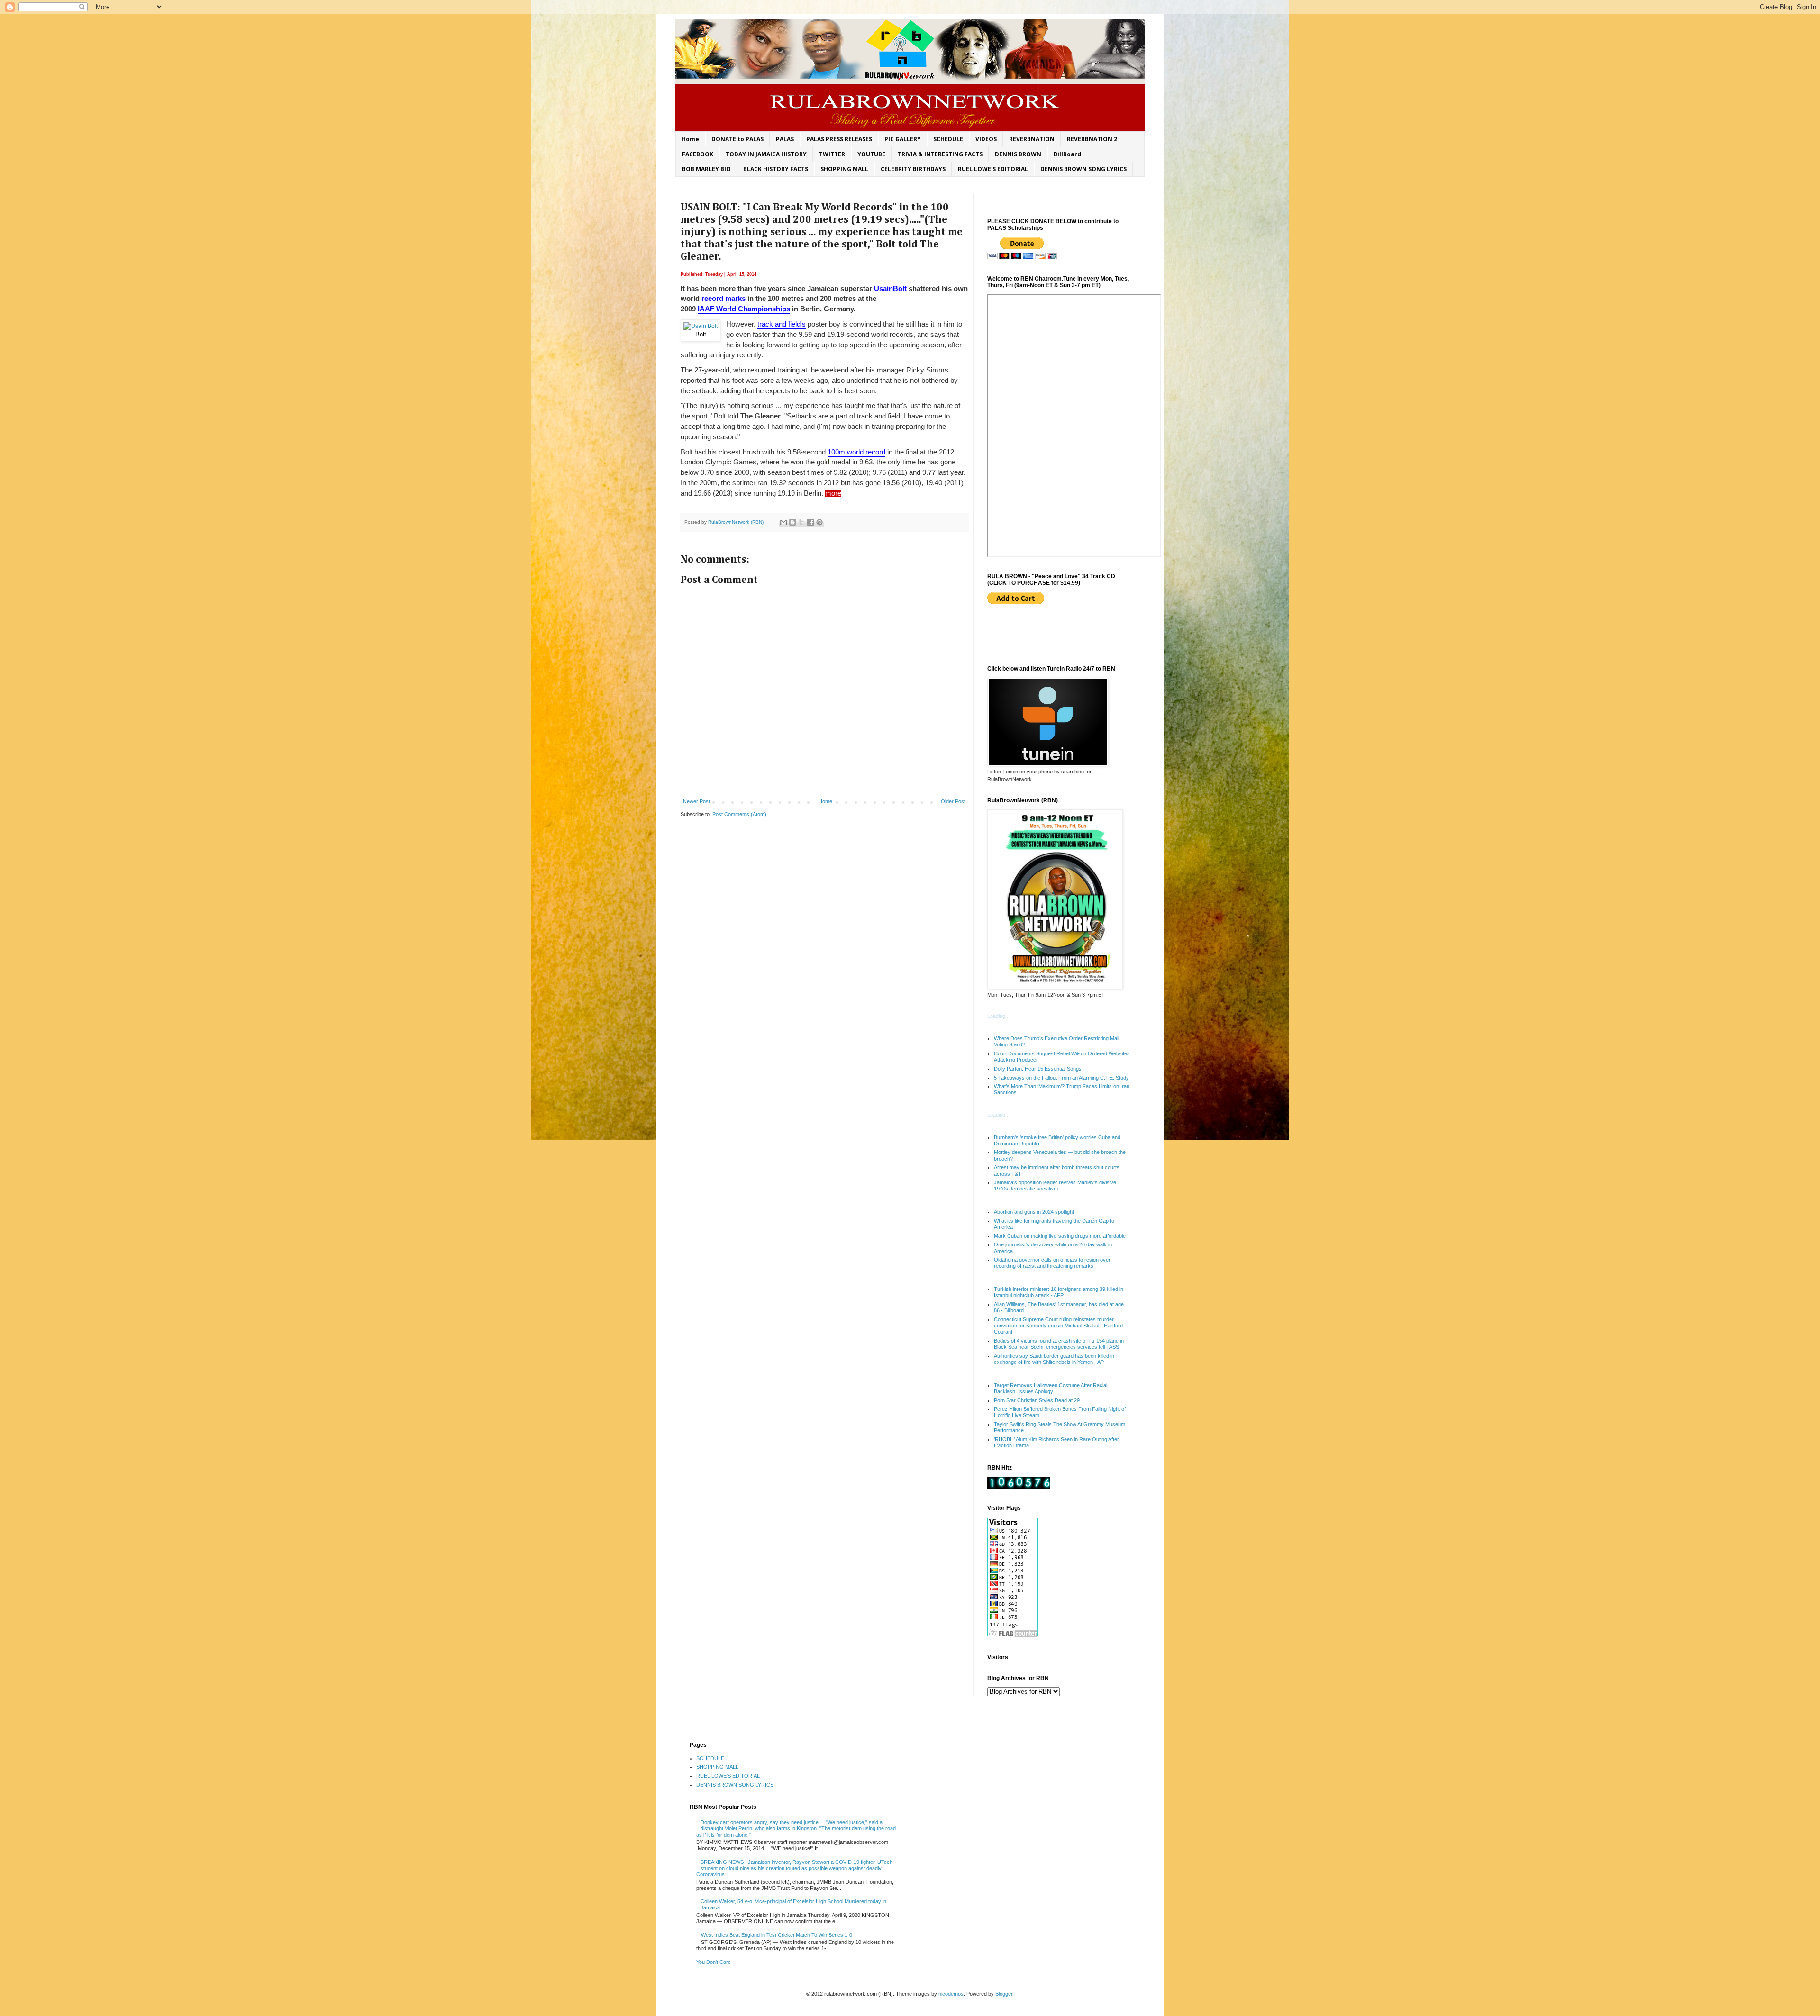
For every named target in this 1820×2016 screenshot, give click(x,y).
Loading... (998, 1016)
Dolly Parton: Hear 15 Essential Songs (1038, 1069)
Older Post (953, 801)
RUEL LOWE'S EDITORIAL (993, 169)
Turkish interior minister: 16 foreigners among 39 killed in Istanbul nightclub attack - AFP (1059, 1292)
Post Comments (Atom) (739, 814)
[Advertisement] (1043, 635)
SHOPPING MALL (844, 169)
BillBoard (1067, 154)
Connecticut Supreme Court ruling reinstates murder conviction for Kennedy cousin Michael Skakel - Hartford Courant (1058, 1326)
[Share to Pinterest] (819, 522)
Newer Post (696, 801)
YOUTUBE (871, 154)
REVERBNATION (1032, 139)
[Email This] (783, 522)
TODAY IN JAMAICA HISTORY (766, 154)
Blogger (1004, 1994)
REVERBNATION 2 (1092, 139)
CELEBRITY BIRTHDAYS (913, 169)
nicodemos (951, 1994)
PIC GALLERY (903, 139)
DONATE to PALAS (737, 139)
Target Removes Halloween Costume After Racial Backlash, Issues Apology (1051, 1388)
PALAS (785, 139)
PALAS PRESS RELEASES (839, 139)
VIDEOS (986, 139)
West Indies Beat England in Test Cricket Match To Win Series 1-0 (777, 1935)
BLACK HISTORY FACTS (776, 169)
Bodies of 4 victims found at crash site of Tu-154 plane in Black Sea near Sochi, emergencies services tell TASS (1059, 1344)
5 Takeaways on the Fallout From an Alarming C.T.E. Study (1061, 1078)
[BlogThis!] (792, 522)
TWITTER (832, 154)
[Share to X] (801, 522)
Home (690, 139)
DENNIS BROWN (1018, 154)
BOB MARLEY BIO (706, 169)
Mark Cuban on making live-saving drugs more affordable (1060, 1236)
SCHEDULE (948, 139)
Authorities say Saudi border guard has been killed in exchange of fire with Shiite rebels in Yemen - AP (1054, 1359)
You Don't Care (714, 1962)
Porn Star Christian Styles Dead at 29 (1037, 1400)
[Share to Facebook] (810, 522)
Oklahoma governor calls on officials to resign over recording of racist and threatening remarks (1052, 1263)
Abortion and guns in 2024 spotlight (1034, 1212)
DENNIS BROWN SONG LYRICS (1083, 169)
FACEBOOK (698, 154)
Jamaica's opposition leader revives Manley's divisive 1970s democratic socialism (1055, 1185)
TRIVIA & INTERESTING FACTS (940, 154)
